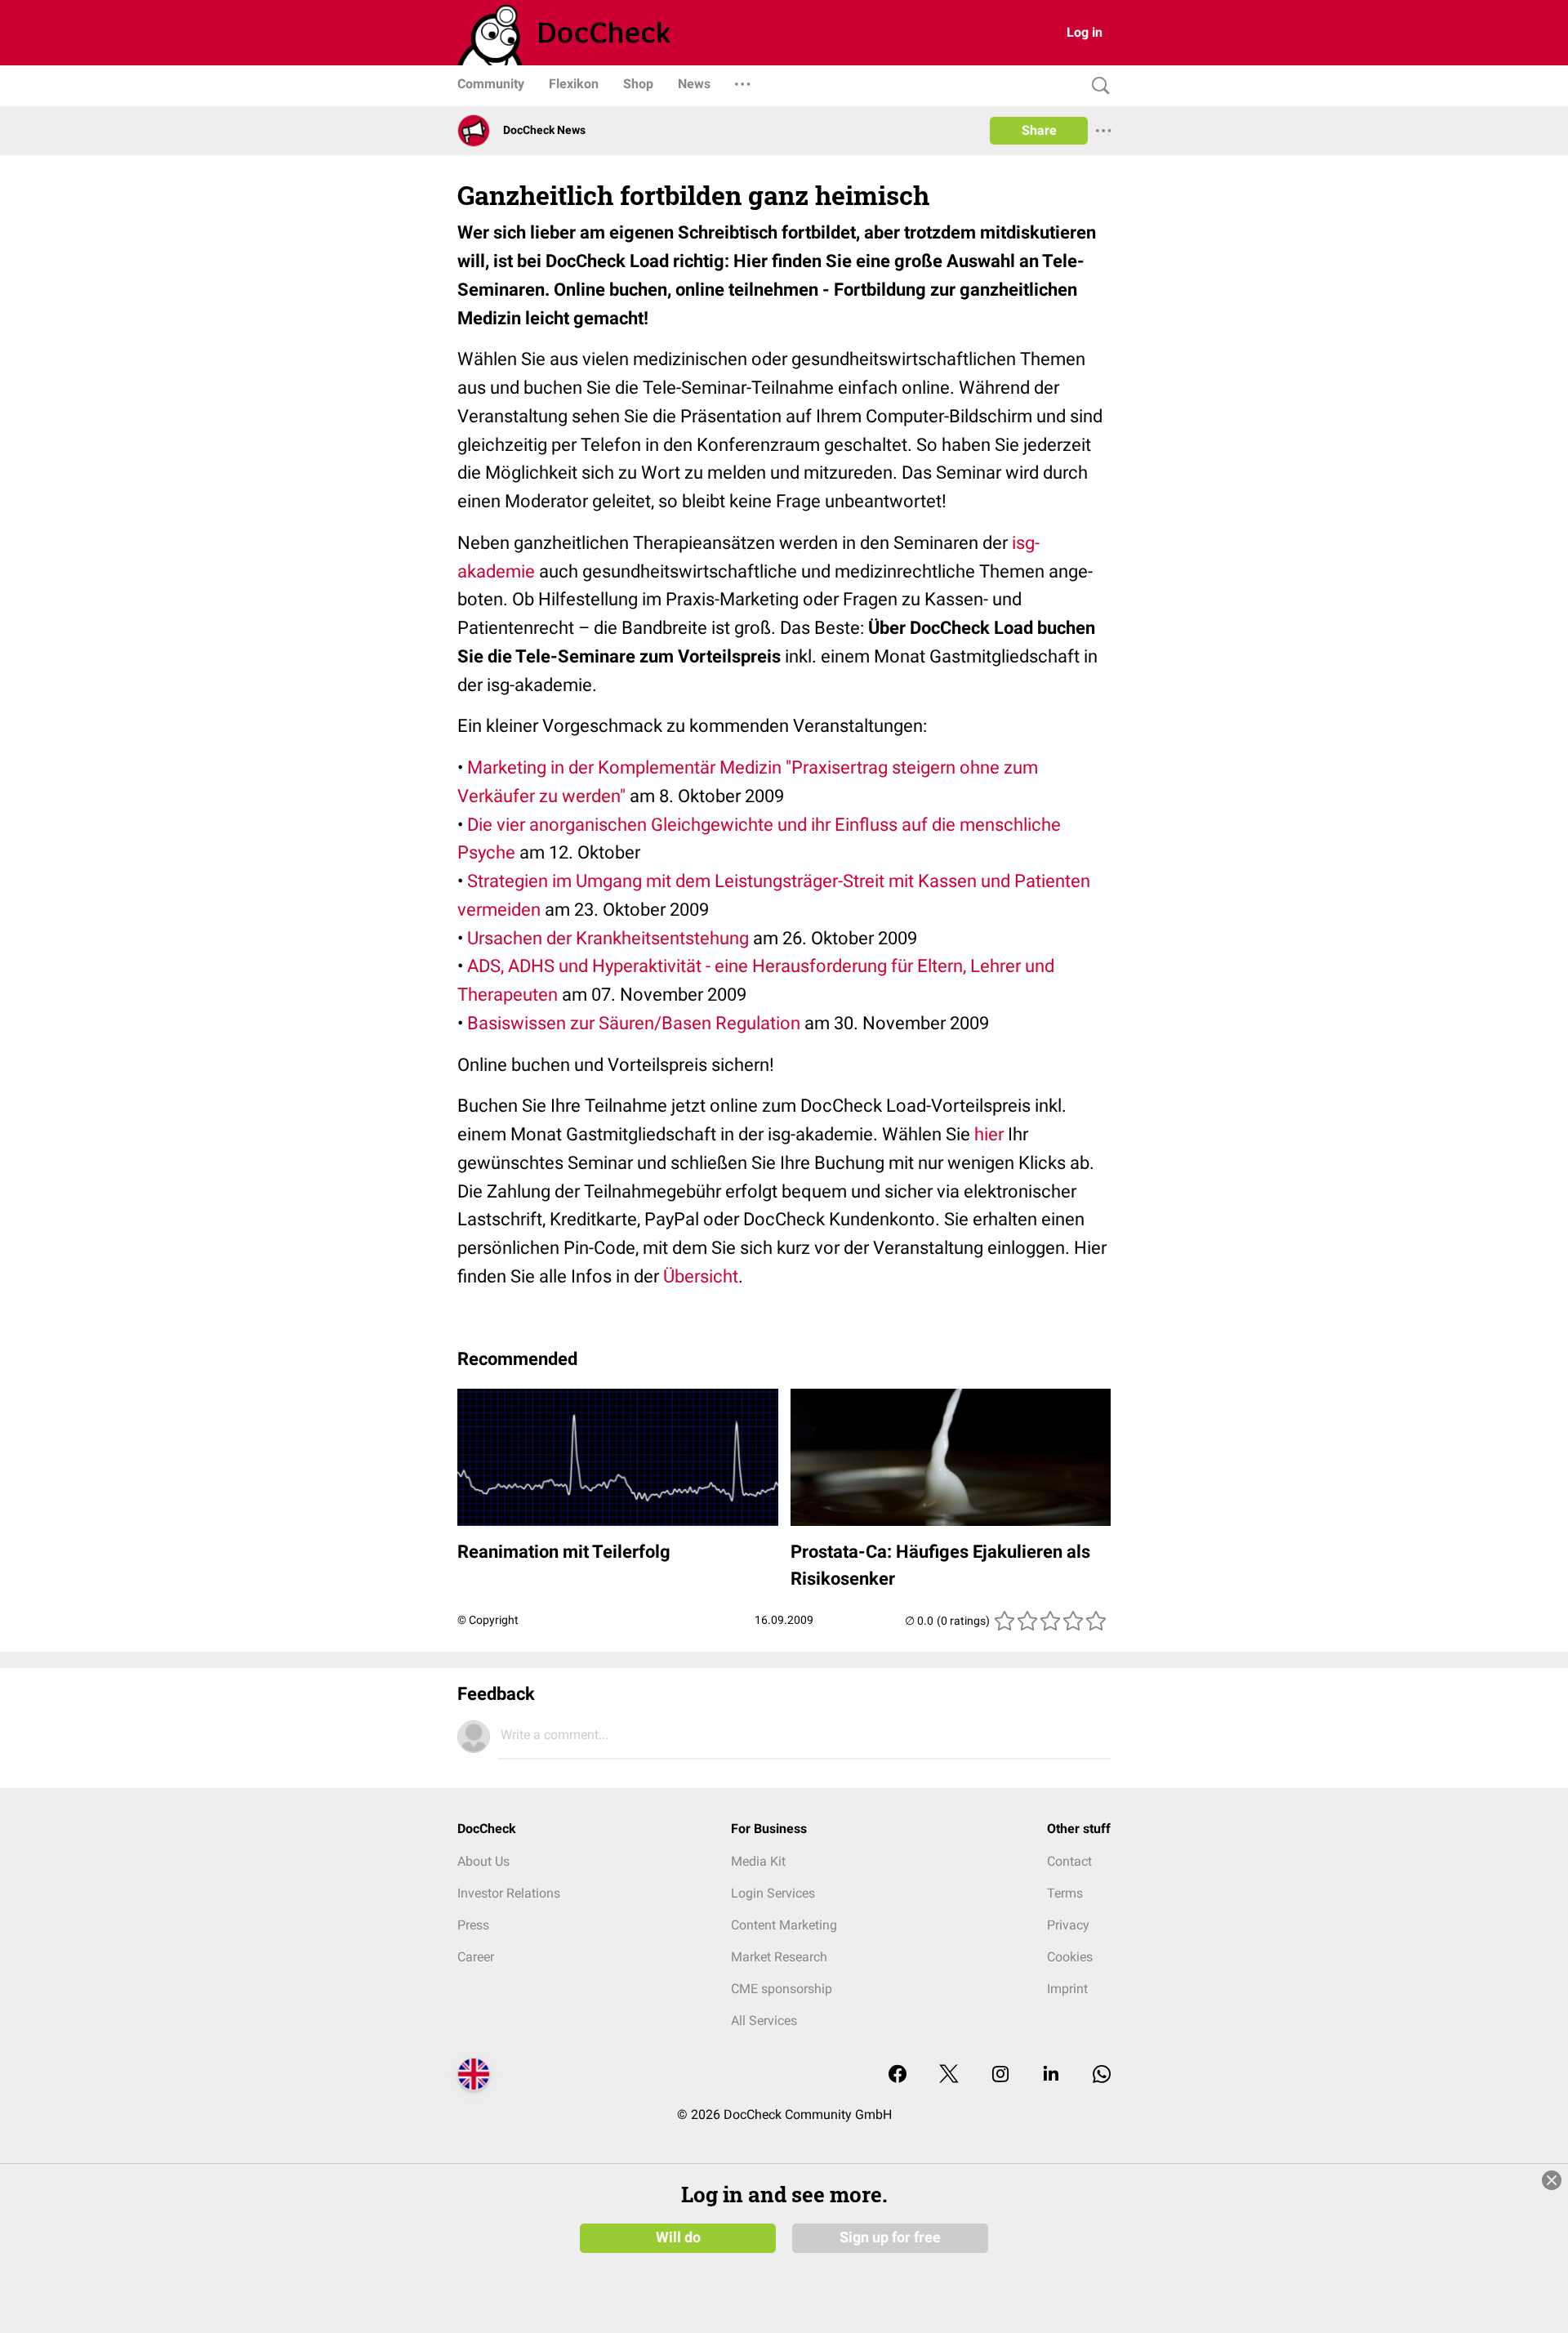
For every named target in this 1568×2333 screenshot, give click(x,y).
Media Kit (758, 1861)
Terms (1065, 1893)
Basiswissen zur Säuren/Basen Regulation (634, 1023)
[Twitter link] (949, 2075)
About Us (483, 1861)
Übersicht (701, 1276)
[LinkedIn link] (1051, 2075)
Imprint (1067, 1989)
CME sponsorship (782, 1989)
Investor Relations (509, 1893)
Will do (678, 2237)
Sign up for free (890, 2237)
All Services (764, 2021)
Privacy (1068, 1925)
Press (473, 1925)
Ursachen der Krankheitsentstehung (608, 938)
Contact (1069, 1861)
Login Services (773, 1893)
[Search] (1097, 86)
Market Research (779, 1957)
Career (476, 1957)
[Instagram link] (1000, 2075)
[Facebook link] (898, 2075)
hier (989, 1134)
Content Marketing (784, 1925)
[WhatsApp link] (1102, 2075)
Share (1039, 130)
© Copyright (488, 1620)
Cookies (1070, 1957)
